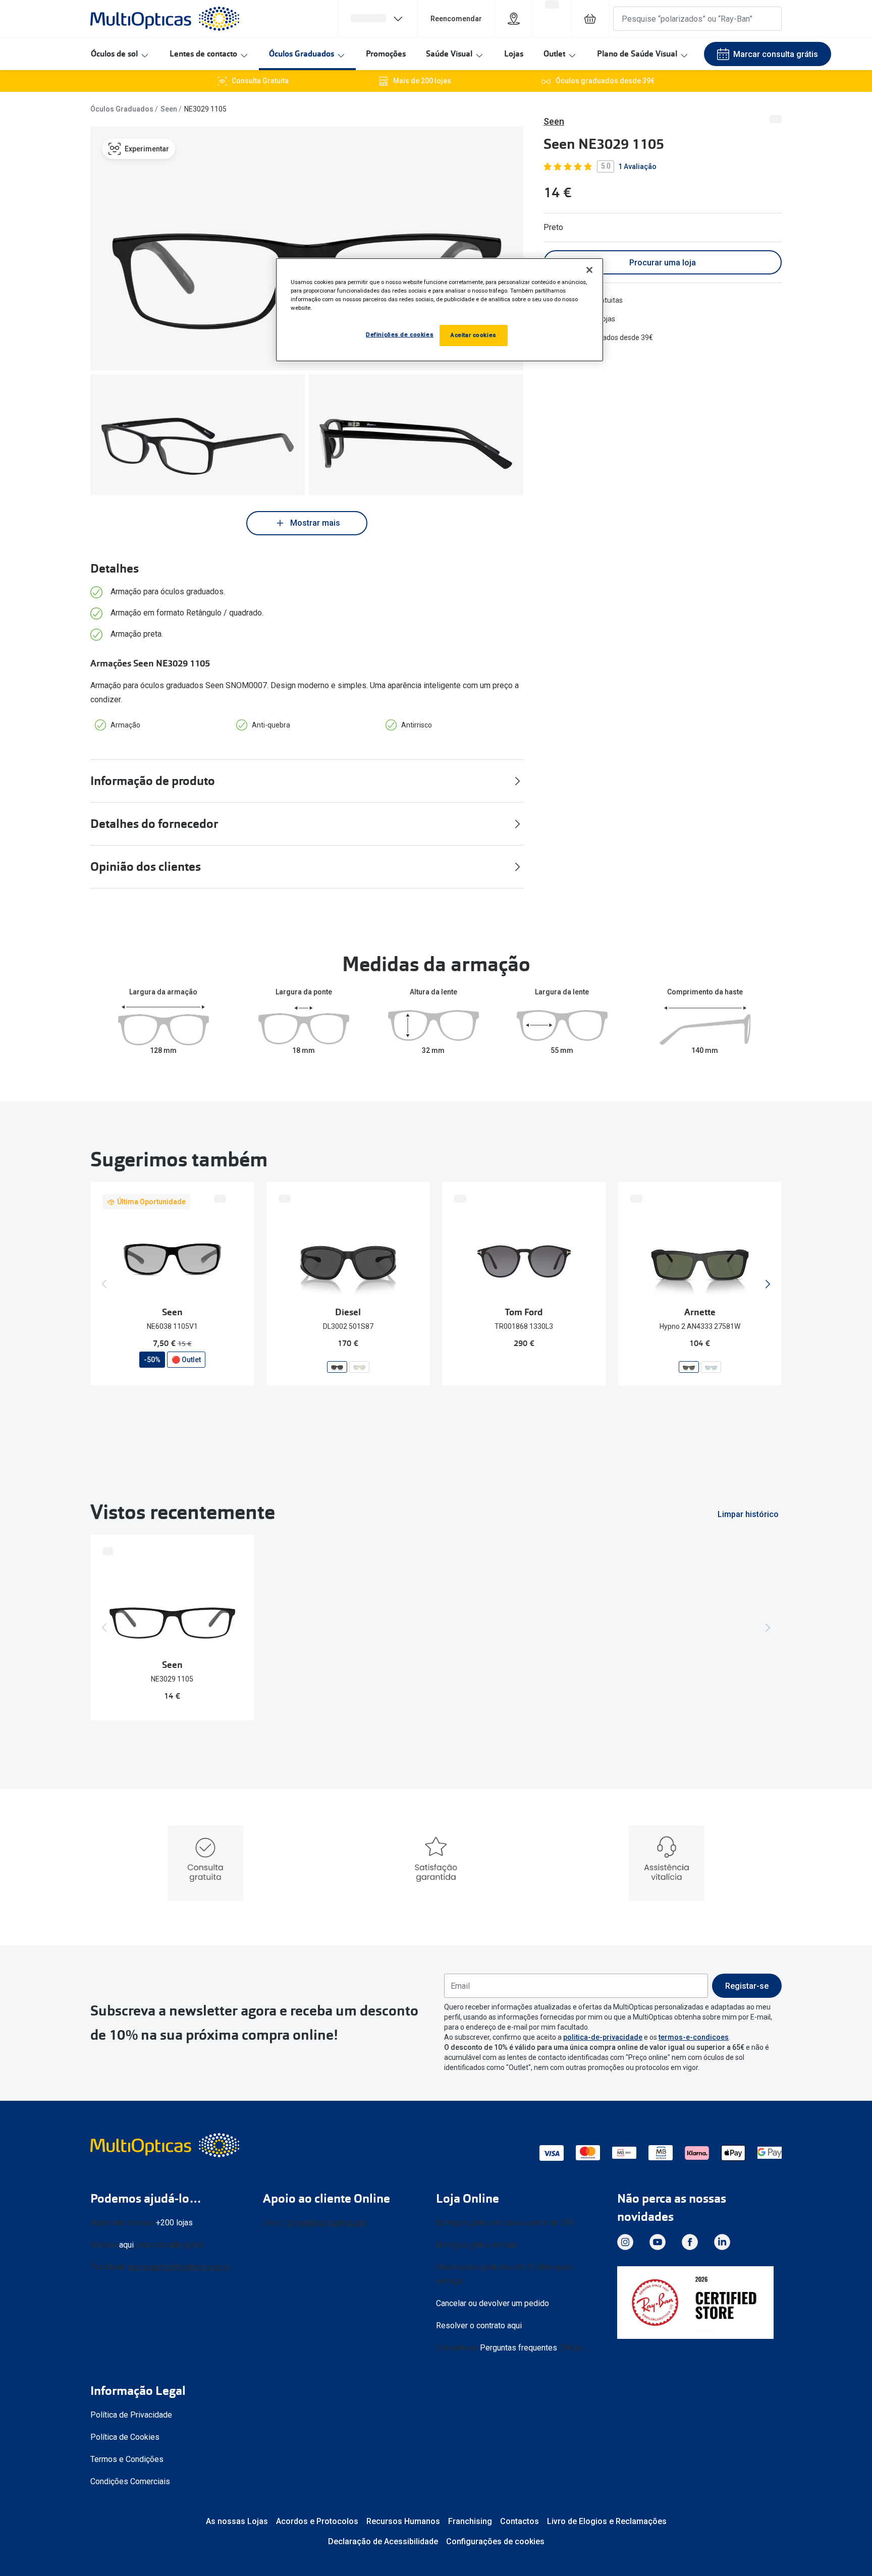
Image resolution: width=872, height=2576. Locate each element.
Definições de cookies (400, 334)
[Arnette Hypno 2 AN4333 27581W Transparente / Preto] (689, 1366)
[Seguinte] (768, 1284)
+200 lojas (174, 2223)
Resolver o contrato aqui (479, 2326)
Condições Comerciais (130, 2481)
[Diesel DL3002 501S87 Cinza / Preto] (337, 1366)
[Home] (165, 19)
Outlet (554, 54)
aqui (126, 2245)
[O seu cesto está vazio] (590, 19)
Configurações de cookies (495, 2541)
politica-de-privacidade (603, 2037)
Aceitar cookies (474, 335)
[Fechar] (589, 270)
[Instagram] (625, 2242)
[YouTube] (658, 2242)
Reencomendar (456, 19)
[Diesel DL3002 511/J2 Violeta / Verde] (359, 1366)
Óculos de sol (114, 54)
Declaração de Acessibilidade (383, 2541)
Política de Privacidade (131, 2415)
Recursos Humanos (403, 2521)
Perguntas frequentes (519, 2348)
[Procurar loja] (514, 19)
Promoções (386, 54)
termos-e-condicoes (694, 2037)
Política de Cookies (125, 2437)
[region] (440, 310)
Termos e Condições (127, 2459)
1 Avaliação (637, 166)
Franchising (470, 2521)
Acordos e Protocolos (317, 2521)
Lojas (514, 54)
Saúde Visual (449, 54)
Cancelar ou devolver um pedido (493, 2303)
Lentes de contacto (203, 54)
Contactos (520, 2521)
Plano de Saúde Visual (637, 54)
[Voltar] (104, 1284)
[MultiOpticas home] (166, 2145)
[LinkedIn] (722, 2242)
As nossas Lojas (237, 2521)
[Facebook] (690, 2242)
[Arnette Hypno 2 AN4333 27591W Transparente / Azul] (711, 1366)
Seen (169, 109)
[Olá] (377, 19)
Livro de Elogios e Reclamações (607, 2521)
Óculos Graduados (302, 54)
